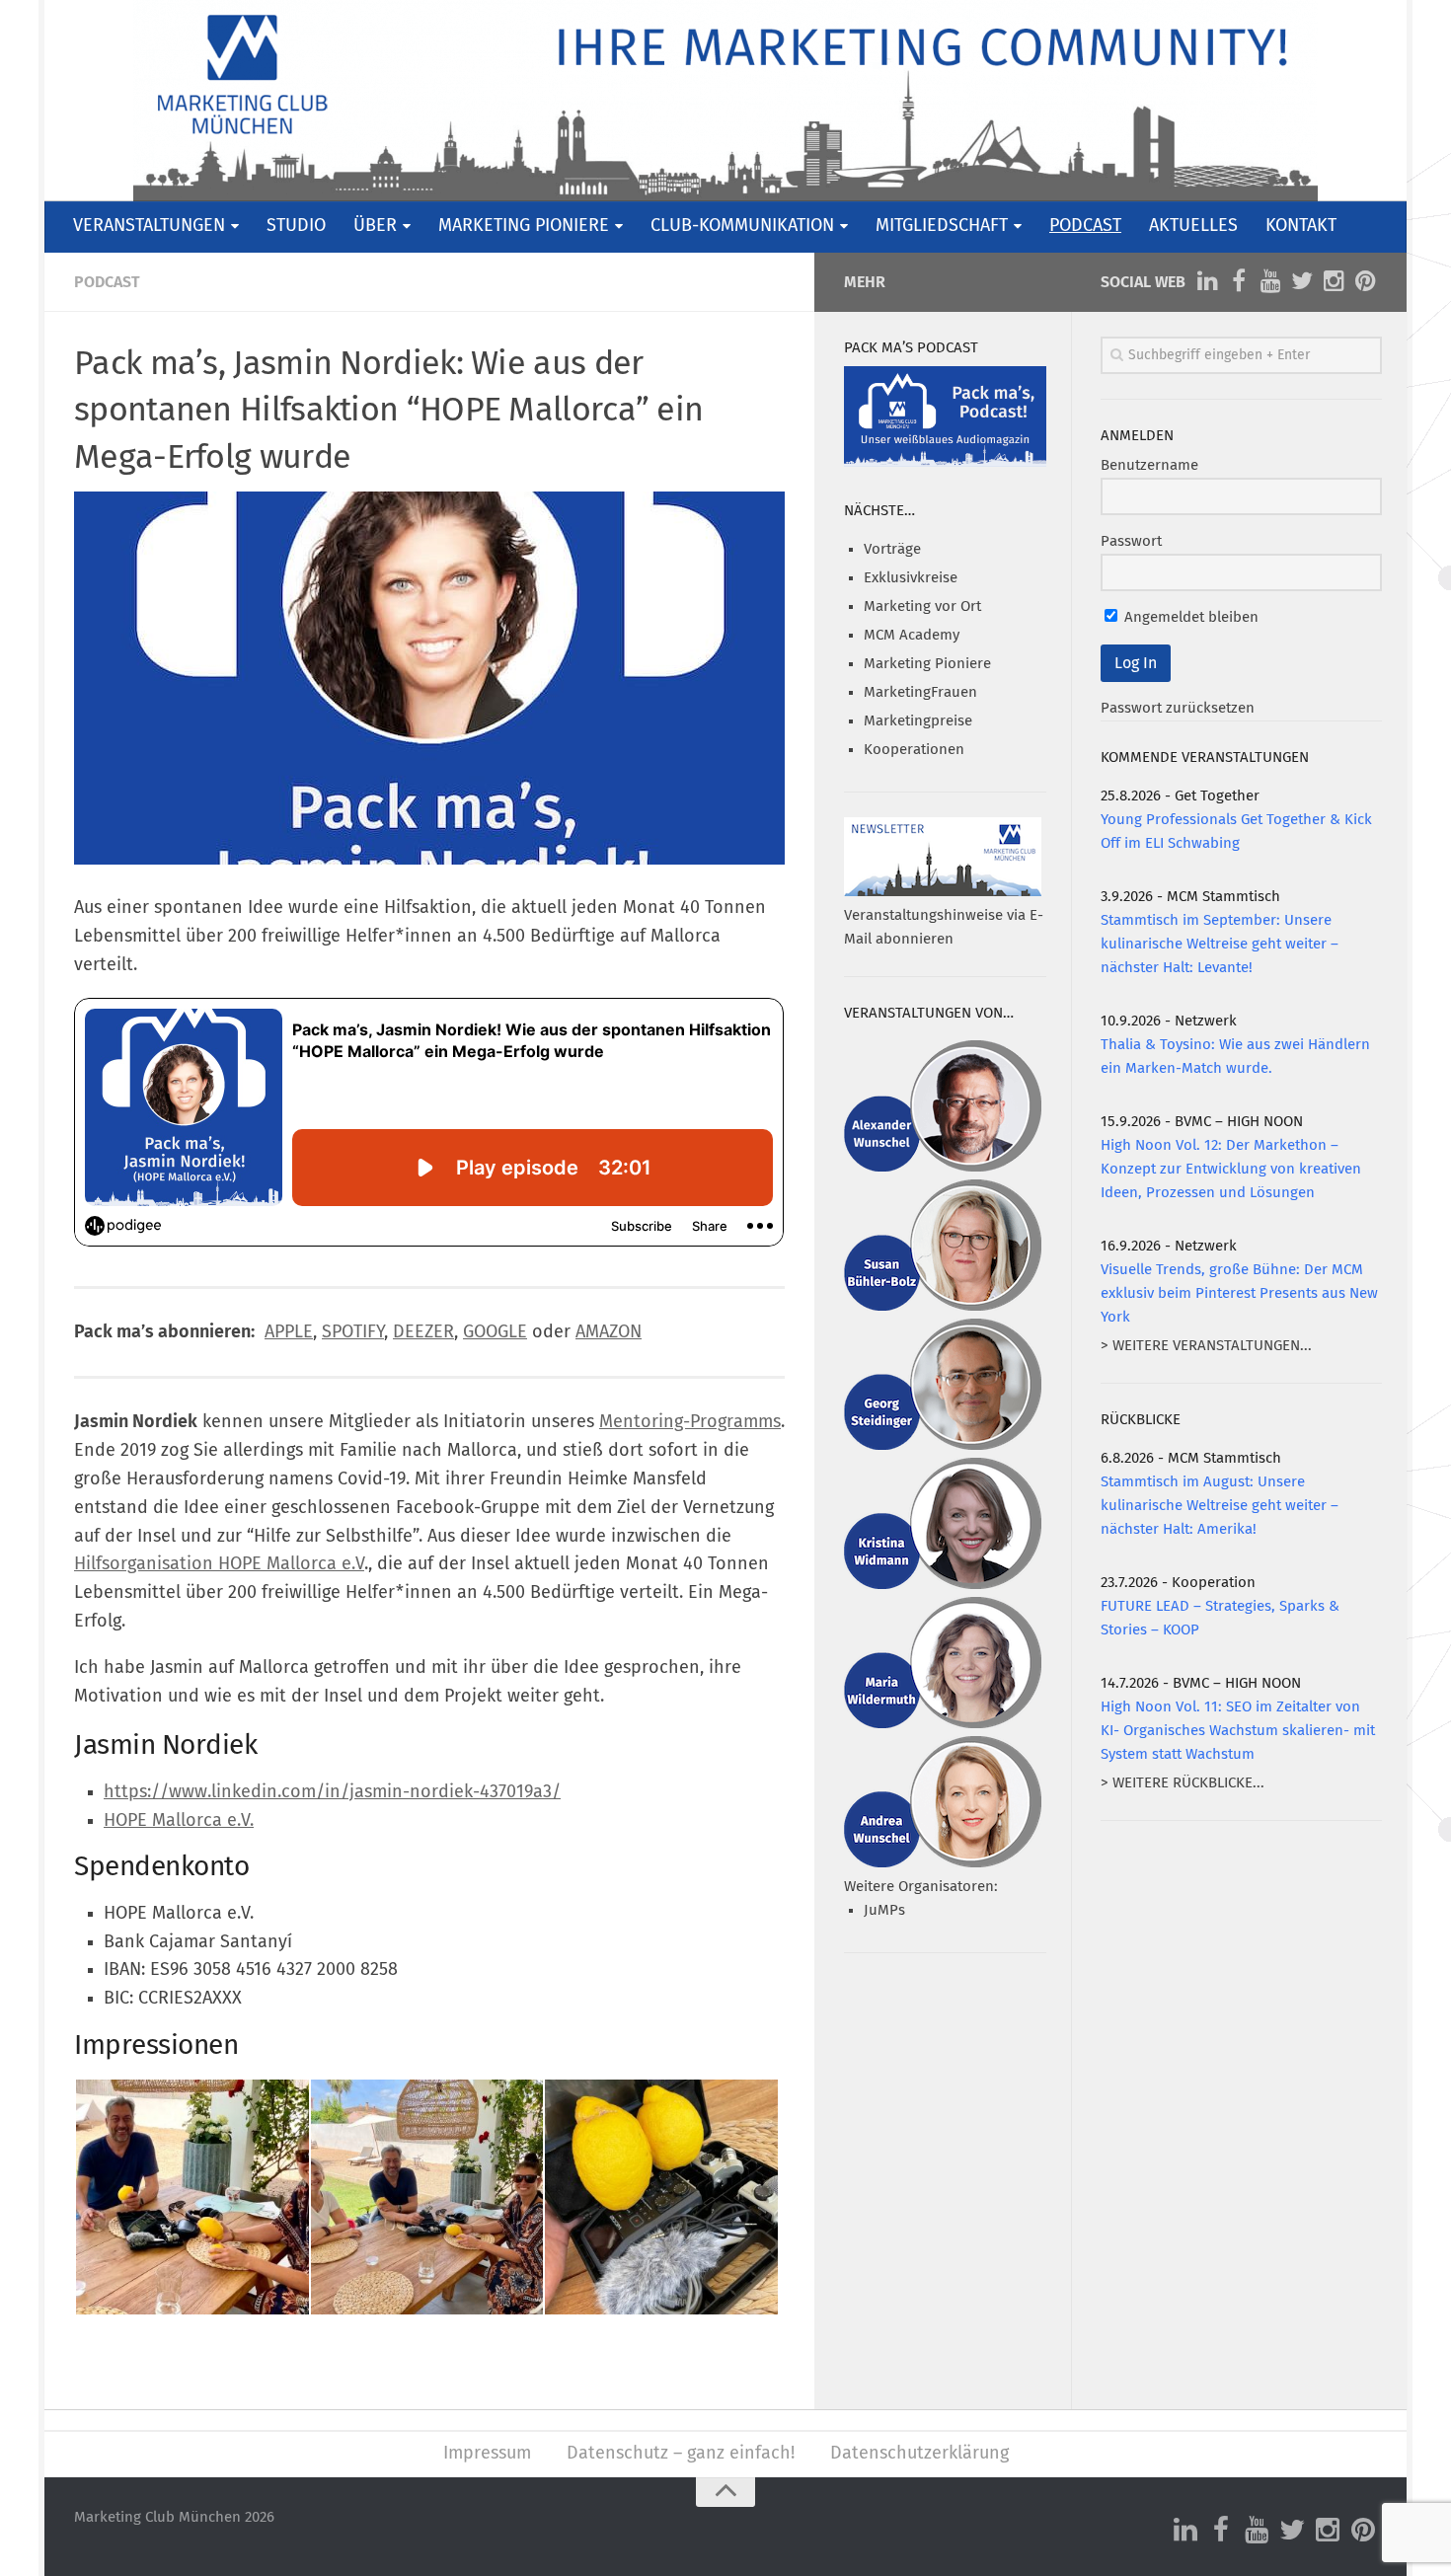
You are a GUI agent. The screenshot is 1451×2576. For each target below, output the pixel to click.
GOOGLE (495, 1332)
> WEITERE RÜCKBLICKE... (1183, 1783)
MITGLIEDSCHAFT (942, 226)
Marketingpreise (918, 721)
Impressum (487, 2454)
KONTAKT (1301, 226)
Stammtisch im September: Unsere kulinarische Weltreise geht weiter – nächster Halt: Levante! (1220, 944)
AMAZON (609, 1332)
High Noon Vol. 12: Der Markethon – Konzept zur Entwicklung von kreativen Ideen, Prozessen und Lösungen (1231, 1169)
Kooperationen (914, 750)
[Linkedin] (1207, 281)
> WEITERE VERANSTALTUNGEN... (1206, 1346)
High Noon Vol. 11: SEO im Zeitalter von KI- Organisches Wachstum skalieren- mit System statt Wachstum (1238, 1731)
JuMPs (884, 1910)
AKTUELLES (1193, 226)
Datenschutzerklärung (919, 2454)
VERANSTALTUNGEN (149, 226)
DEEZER (423, 1332)
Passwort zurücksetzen (1178, 708)
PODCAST (1085, 226)
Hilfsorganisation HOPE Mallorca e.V (219, 1564)
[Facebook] (1239, 281)
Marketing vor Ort (922, 606)
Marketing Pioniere (927, 664)
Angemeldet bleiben (1189, 617)
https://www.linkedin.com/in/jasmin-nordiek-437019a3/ (332, 1792)
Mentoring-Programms (690, 1422)
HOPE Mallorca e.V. (179, 1821)
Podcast (107, 282)
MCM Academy (912, 635)
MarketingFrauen (920, 692)
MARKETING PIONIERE (524, 226)
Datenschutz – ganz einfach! (681, 2454)
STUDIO (296, 226)
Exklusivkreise (911, 578)
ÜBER (375, 226)
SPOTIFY (353, 1332)
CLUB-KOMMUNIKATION (742, 226)
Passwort (1131, 541)
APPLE (289, 1332)
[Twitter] (1302, 281)
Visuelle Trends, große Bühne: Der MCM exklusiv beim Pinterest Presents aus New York (1239, 1293)
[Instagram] (1334, 281)
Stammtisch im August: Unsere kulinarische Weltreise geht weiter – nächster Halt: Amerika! (1220, 1506)
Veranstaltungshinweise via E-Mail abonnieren (944, 927)
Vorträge (892, 549)
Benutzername (1149, 465)
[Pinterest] (1365, 281)
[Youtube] (1270, 281)
